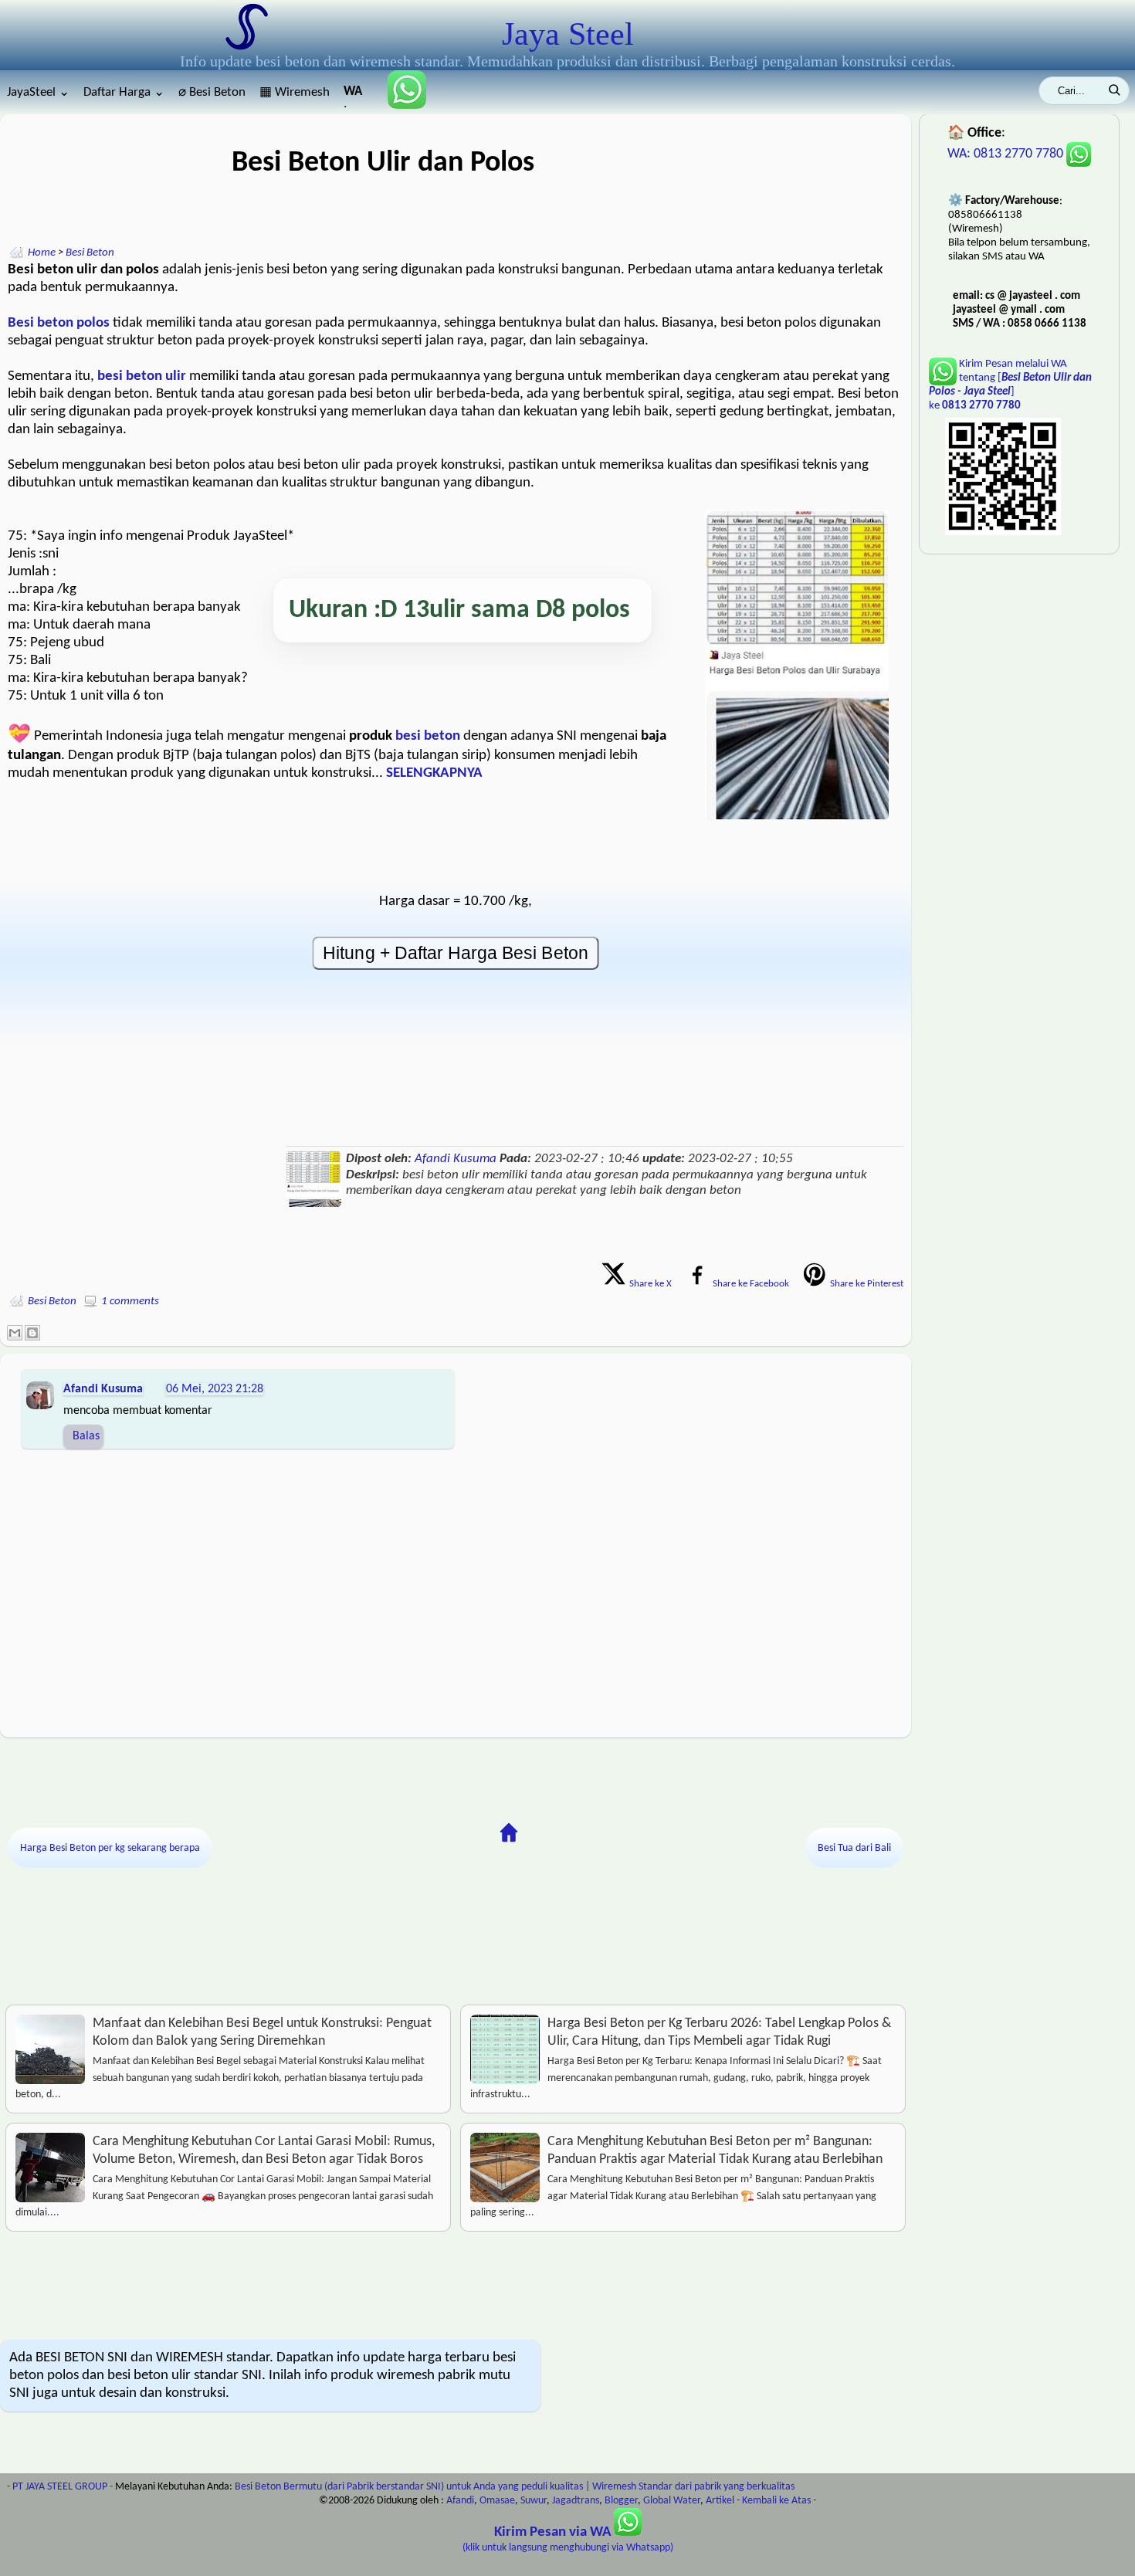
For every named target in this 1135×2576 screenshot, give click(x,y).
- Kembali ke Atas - (776, 2501)
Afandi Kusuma (456, 1159)
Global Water (672, 2501)
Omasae (497, 2501)
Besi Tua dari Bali (854, 1848)
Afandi (460, 2501)
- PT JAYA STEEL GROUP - (60, 2487)
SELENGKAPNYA (434, 773)
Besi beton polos (59, 323)
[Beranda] (509, 1833)
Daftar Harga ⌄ (124, 92)
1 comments (130, 1302)
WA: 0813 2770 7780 (1007, 154)
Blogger (621, 2501)
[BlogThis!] (32, 1333)
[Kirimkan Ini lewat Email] (15, 1333)
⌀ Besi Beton (212, 92)
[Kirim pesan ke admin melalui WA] (401, 105)
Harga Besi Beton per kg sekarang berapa (110, 1848)
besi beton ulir (142, 376)
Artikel (720, 2501)
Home (42, 253)
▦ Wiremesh (295, 92)
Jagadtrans (576, 2501)
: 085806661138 (354, 96)
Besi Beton (90, 253)
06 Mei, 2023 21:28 (215, 1389)
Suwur (534, 2501)
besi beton (428, 736)
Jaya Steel (568, 34)
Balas (86, 1436)
